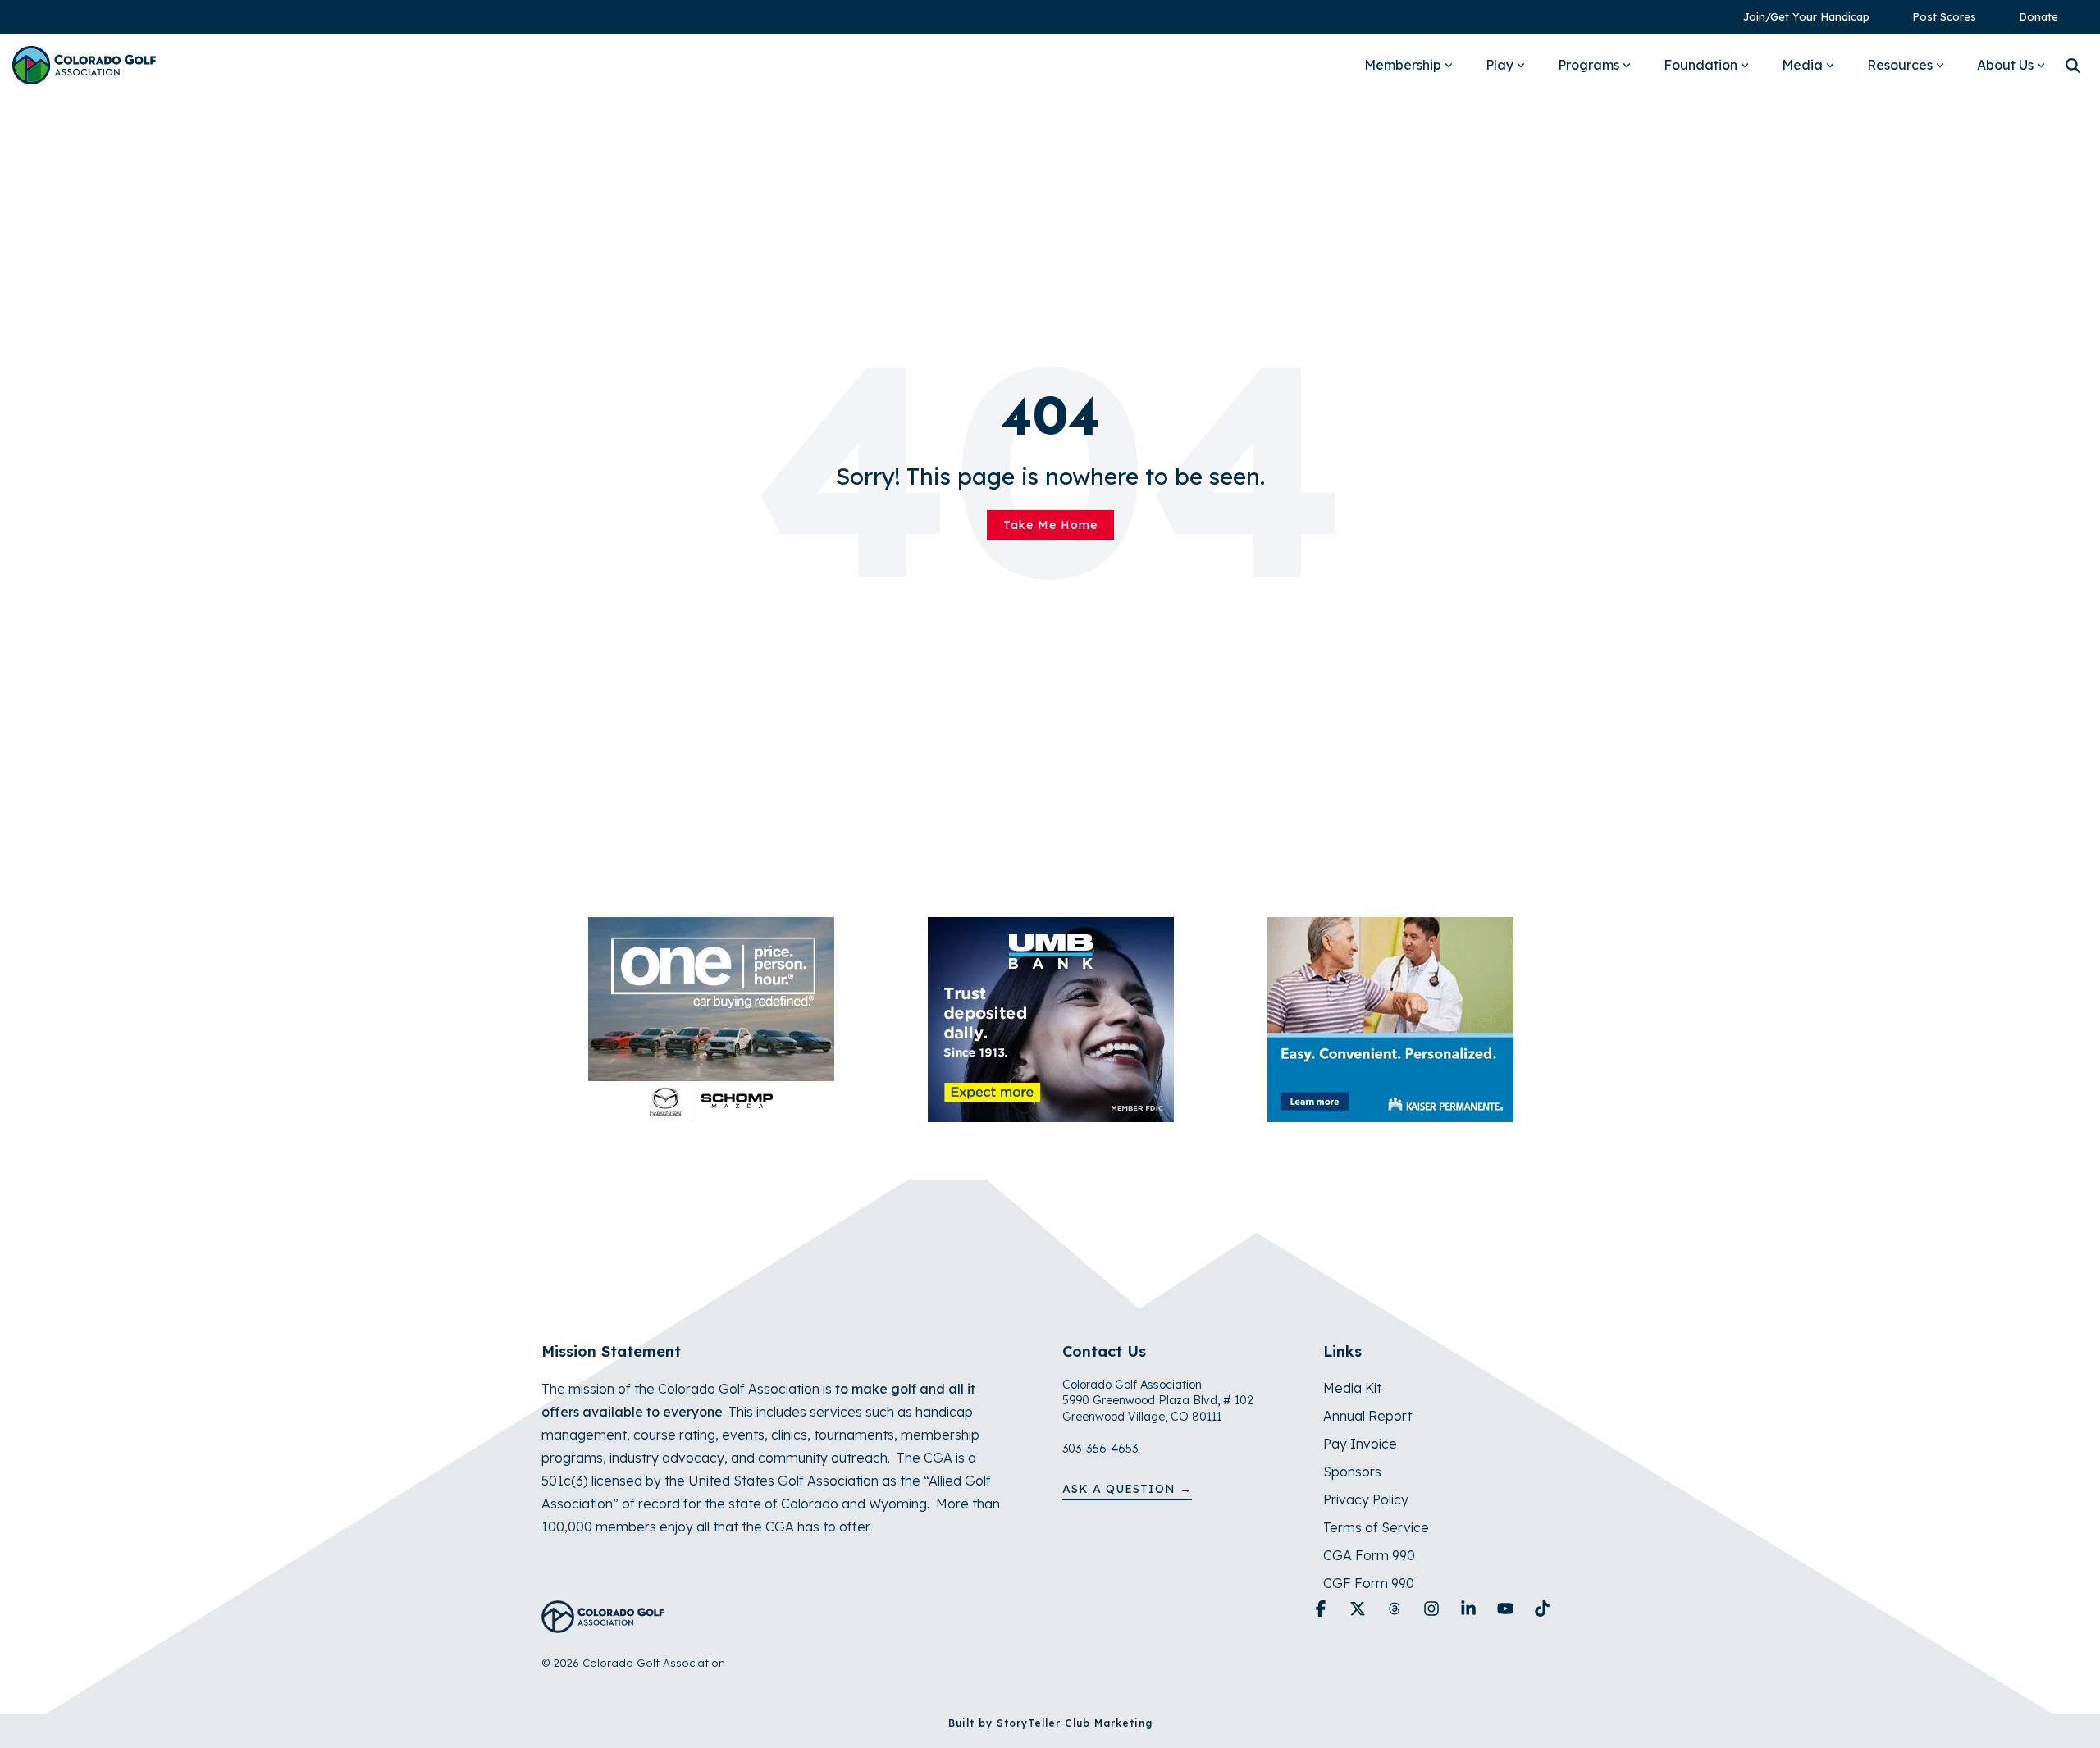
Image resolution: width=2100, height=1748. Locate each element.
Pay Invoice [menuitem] (1360, 1444)
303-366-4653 (1100, 1449)
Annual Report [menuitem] (1367, 1416)
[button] (1323, 1609)
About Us (2005, 65)
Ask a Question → (1127, 1489)
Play (1500, 65)
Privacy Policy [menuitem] (1366, 1499)
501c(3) (565, 1481)
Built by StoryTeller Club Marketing (1050, 1723)
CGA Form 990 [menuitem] (1369, 1555)
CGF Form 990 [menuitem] (1369, 1583)
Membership (1403, 65)
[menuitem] (1798, 17)
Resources (1900, 65)
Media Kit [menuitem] (1352, 1388)
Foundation (1701, 65)
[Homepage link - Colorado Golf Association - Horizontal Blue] (603, 1624)
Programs (1589, 65)
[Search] (2073, 65)
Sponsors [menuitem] (1352, 1472)
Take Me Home (1050, 525)
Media (1802, 65)
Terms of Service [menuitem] (1376, 1527)
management (584, 1435)
